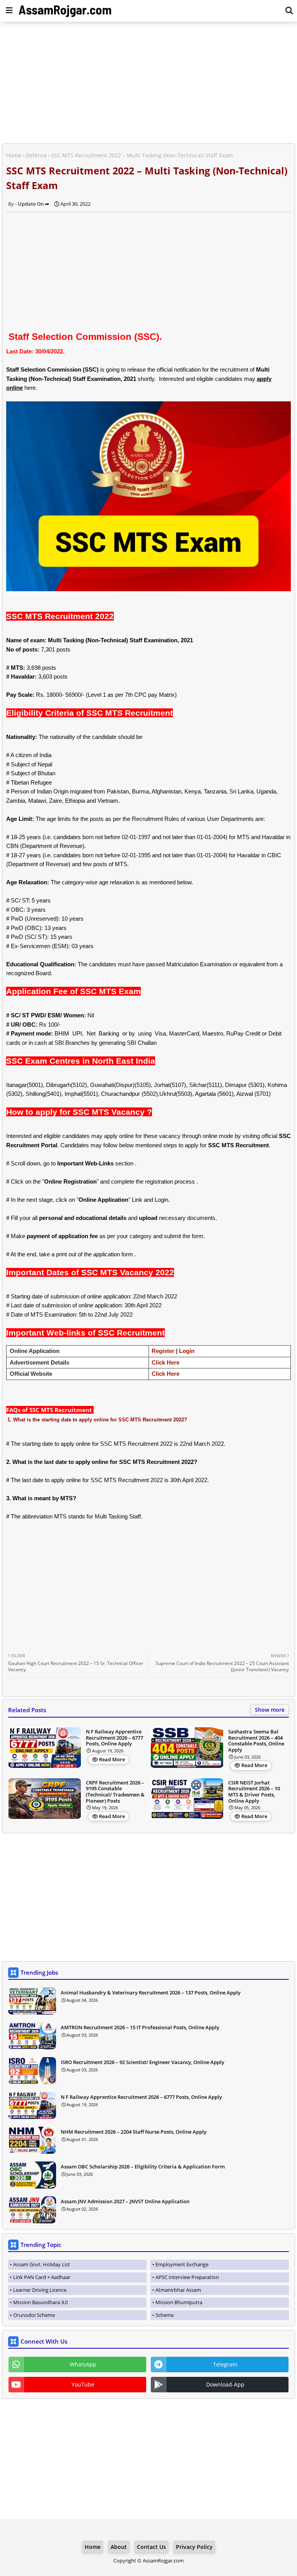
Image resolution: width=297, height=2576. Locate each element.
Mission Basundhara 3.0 (40, 2302)
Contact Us (151, 2547)
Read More (112, 1759)
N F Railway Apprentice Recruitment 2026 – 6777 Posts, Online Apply (114, 1738)
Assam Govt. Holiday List (42, 2264)
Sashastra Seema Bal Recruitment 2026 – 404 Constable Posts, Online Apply (256, 1741)
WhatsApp (83, 2364)
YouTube (83, 2384)
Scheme (165, 2315)
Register (163, 1351)
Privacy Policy (194, 2547)
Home (14, 155)
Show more (270, 1710)
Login (187, 1351)
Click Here (166, 1362)
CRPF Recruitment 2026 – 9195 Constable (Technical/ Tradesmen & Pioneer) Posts (115, 1792)
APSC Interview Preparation (187, 2277)
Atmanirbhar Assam (178, 2290)
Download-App (225, 2384)
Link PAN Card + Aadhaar (42, 2277)
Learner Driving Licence (40, 2290)
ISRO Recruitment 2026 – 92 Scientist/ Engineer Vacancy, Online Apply (143, 2062)
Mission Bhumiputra (179, 2302)
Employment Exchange (182, 2264)
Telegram (225, 2364)
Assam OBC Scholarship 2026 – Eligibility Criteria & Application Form (143, 2167)
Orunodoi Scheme (34, 2315)
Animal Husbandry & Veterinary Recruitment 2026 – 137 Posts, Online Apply (151, 1993)
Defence (36, 155)
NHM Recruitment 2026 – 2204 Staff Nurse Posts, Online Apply (134, 2132)
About (119, 2547)
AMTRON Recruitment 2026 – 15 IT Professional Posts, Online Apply (140, 2027)
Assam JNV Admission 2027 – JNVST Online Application (125, 2201)
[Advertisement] (148, 84)
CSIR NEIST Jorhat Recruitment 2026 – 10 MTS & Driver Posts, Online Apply (254, 1792)
